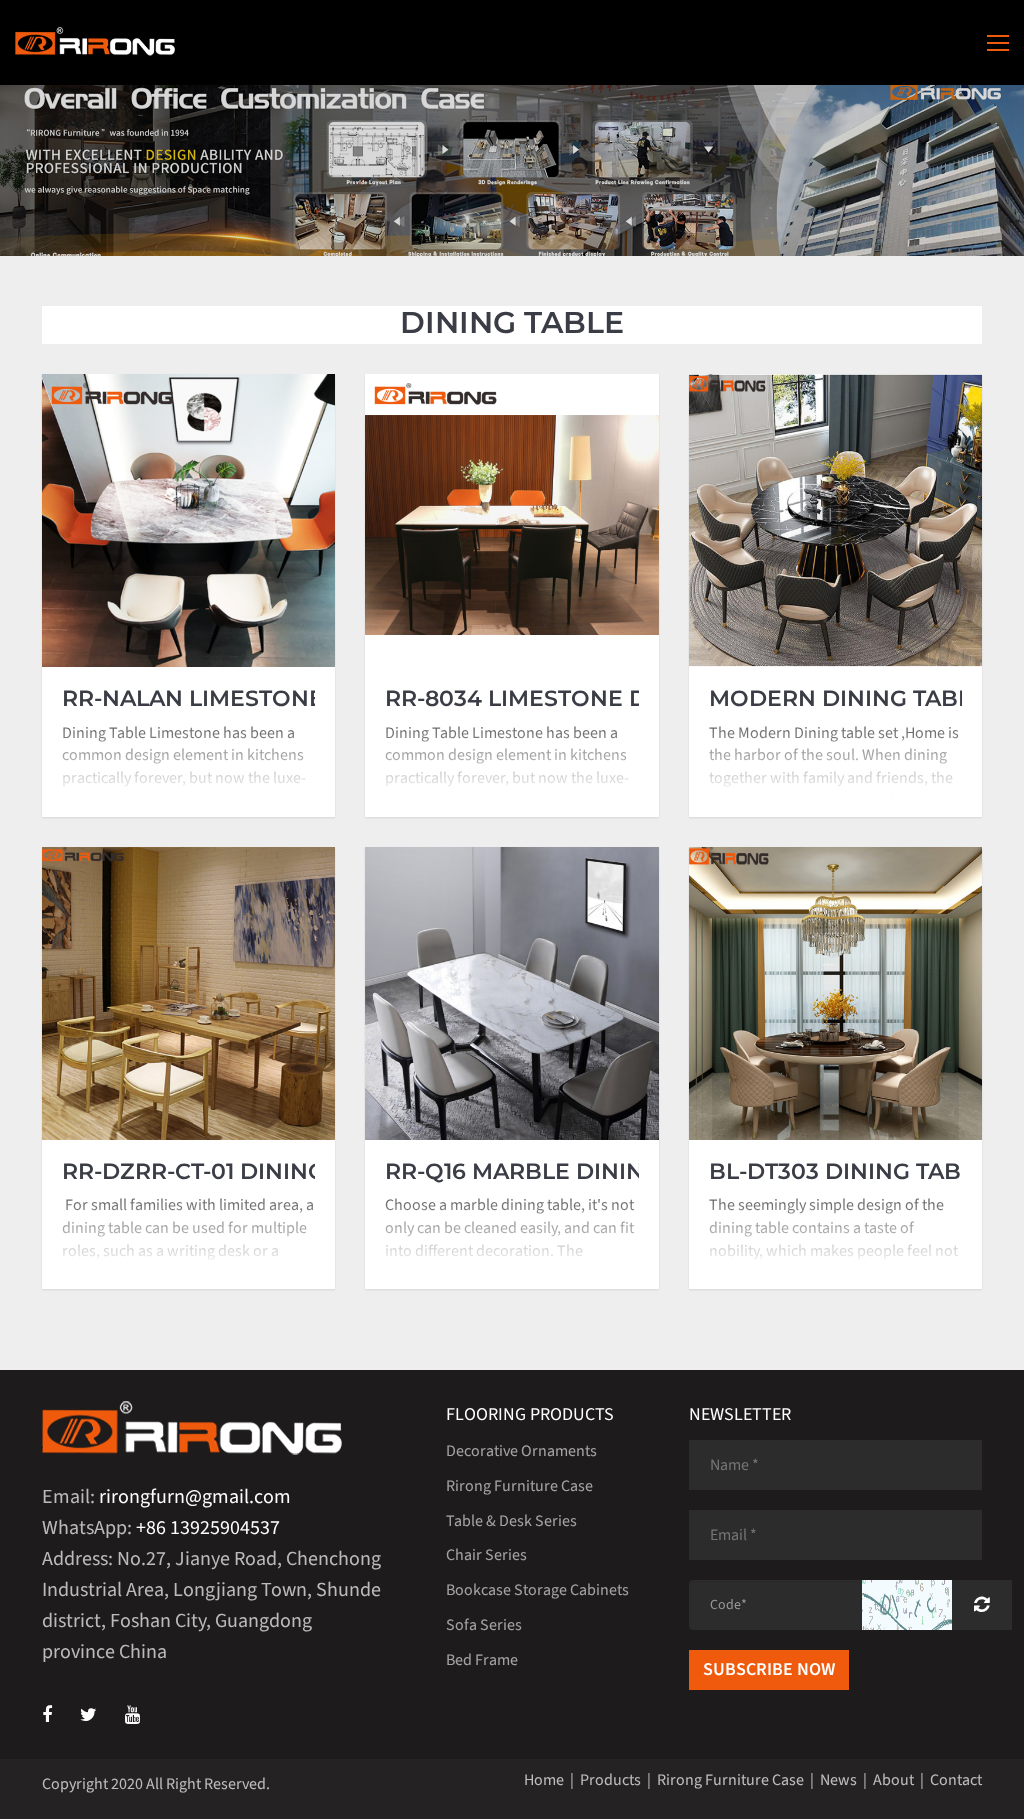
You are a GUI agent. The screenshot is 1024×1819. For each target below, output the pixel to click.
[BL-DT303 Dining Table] (835, 993)
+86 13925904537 (208, 1528)
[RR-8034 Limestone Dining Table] (511, 520)
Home (544, 1780)
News (838, 1780)
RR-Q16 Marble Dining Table (562, 1172)
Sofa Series (484, 1625)
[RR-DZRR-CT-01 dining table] (188, 993)
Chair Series (486, 1555)
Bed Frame (482, 1660)
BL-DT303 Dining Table (849, 1172)
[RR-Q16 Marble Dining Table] (511, 993)
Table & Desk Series (511, 1521)
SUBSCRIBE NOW (769, 1669)
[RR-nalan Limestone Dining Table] (188, 520)
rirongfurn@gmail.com (195, 1497)
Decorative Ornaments (521, 1451)
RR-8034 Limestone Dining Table (589, 699)
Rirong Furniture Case (519, 1486)
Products (610, 1780)
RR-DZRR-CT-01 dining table (233, 1172)
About (893, 1780)
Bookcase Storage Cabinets (537, 1590)
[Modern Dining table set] (835, 520)
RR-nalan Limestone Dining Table (278, 699)
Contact (956, 1780)
